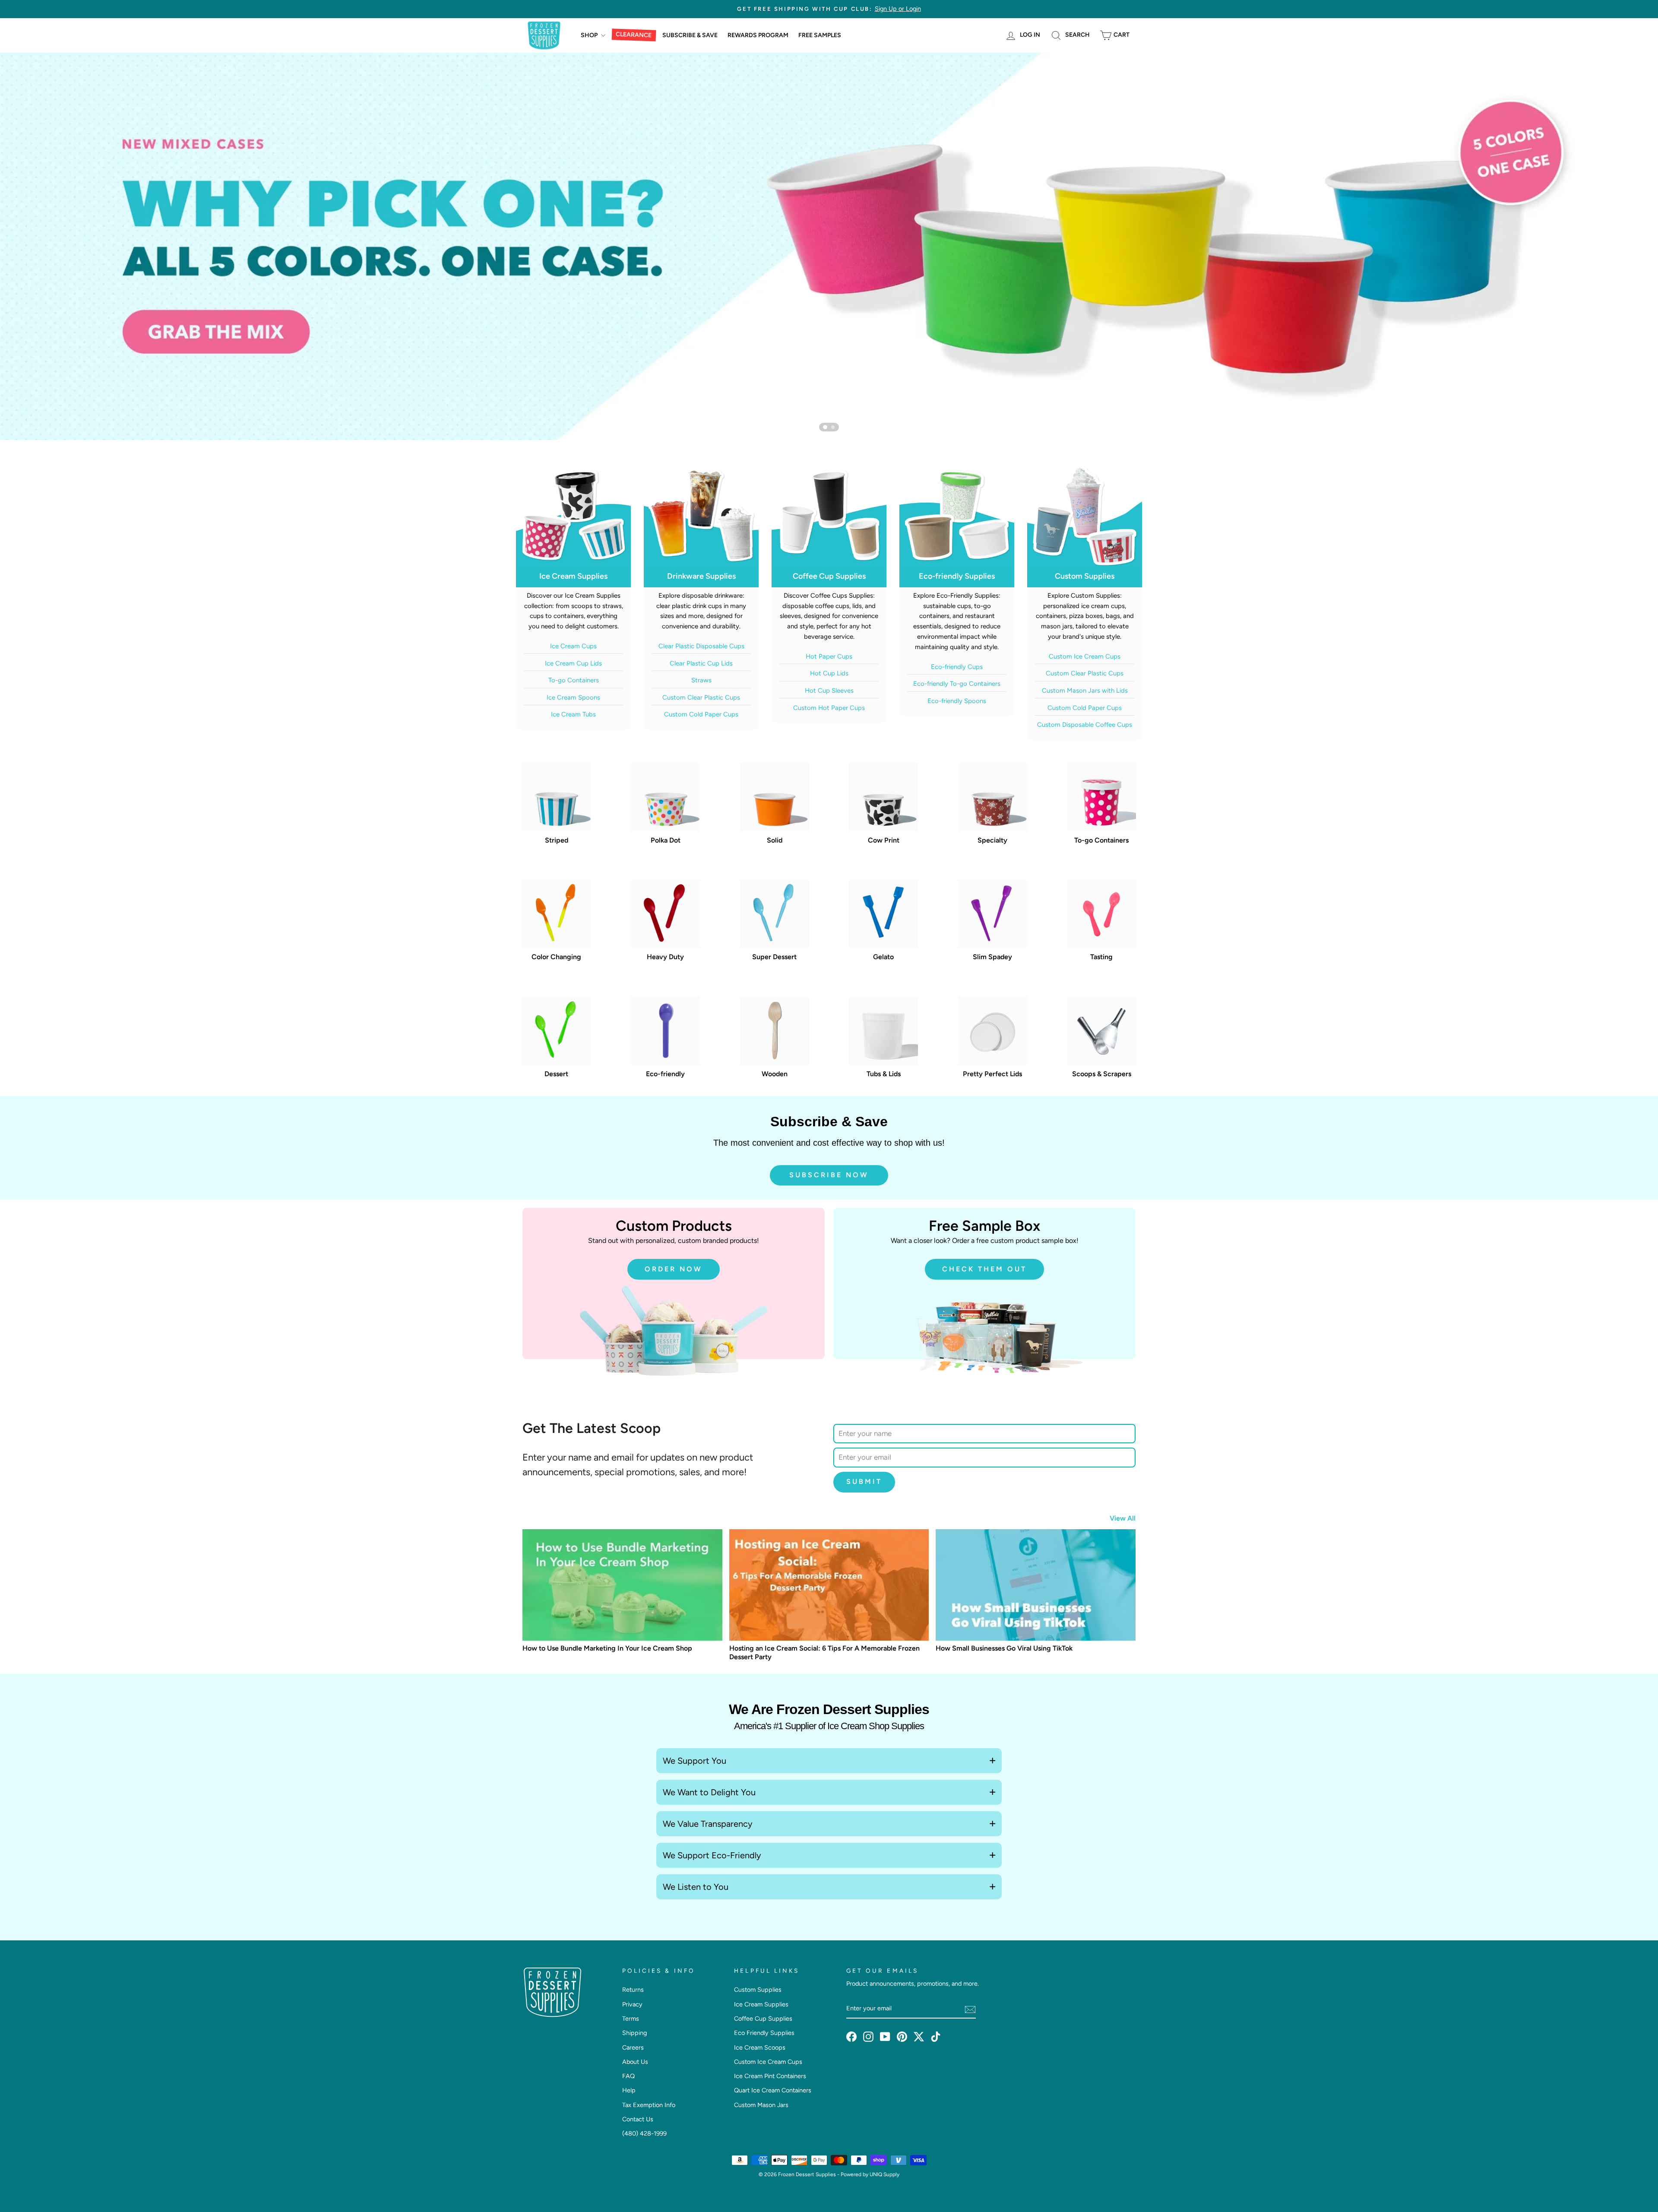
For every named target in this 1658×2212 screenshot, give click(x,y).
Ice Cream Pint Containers (770, 2076)
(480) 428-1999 (644, 2133)
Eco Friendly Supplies (764, 2033)
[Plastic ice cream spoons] (829, 246)
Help (629, 2090)
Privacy (632, 2004)
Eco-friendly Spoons (957, 701)
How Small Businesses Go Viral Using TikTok (1004, 1648)
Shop (590, 35)
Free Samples (820, 35)
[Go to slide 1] (825, 427)
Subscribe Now (829, 1175)
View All (1123, 1518)
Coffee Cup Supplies (763, 2019)
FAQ (628, 2076)
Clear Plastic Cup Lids (701, 663)
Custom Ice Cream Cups (1085, 656)
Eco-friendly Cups (957, 667)
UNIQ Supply (884, 2174)
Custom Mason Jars (761, 2105)
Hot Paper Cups (829, 656)
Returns (633, 1990)
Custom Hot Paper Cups (829, 708)
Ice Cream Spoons (573, 697)
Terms (631, 2019)
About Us (635, 2062)
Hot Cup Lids (829, 673)
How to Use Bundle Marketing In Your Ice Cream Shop (607, 1648)
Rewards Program (758, 35)
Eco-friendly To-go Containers (957, 684)
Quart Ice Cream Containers (773, 2090)
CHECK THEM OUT (984, 1269)
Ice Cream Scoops (760, 2047)
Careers (633, 2047)
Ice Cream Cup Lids (573, 663)
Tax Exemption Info (649, 2105)
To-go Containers (574, 680)
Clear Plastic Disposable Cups (701, 646)
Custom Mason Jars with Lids (1085, 691)
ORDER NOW (674, 1269)
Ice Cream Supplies (761, 2004)
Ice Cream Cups (573, 646)
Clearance (634, 35)
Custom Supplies (758, 1990)
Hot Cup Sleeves (829, 691)
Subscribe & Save (690, 35)
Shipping (634, 2033)
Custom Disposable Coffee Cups (1085, 725)
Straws (701, 680)
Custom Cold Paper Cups (701, 714)
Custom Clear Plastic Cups (701, 697)
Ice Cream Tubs (573, 714)
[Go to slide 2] (833, 427)
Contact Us (638, 2119)
